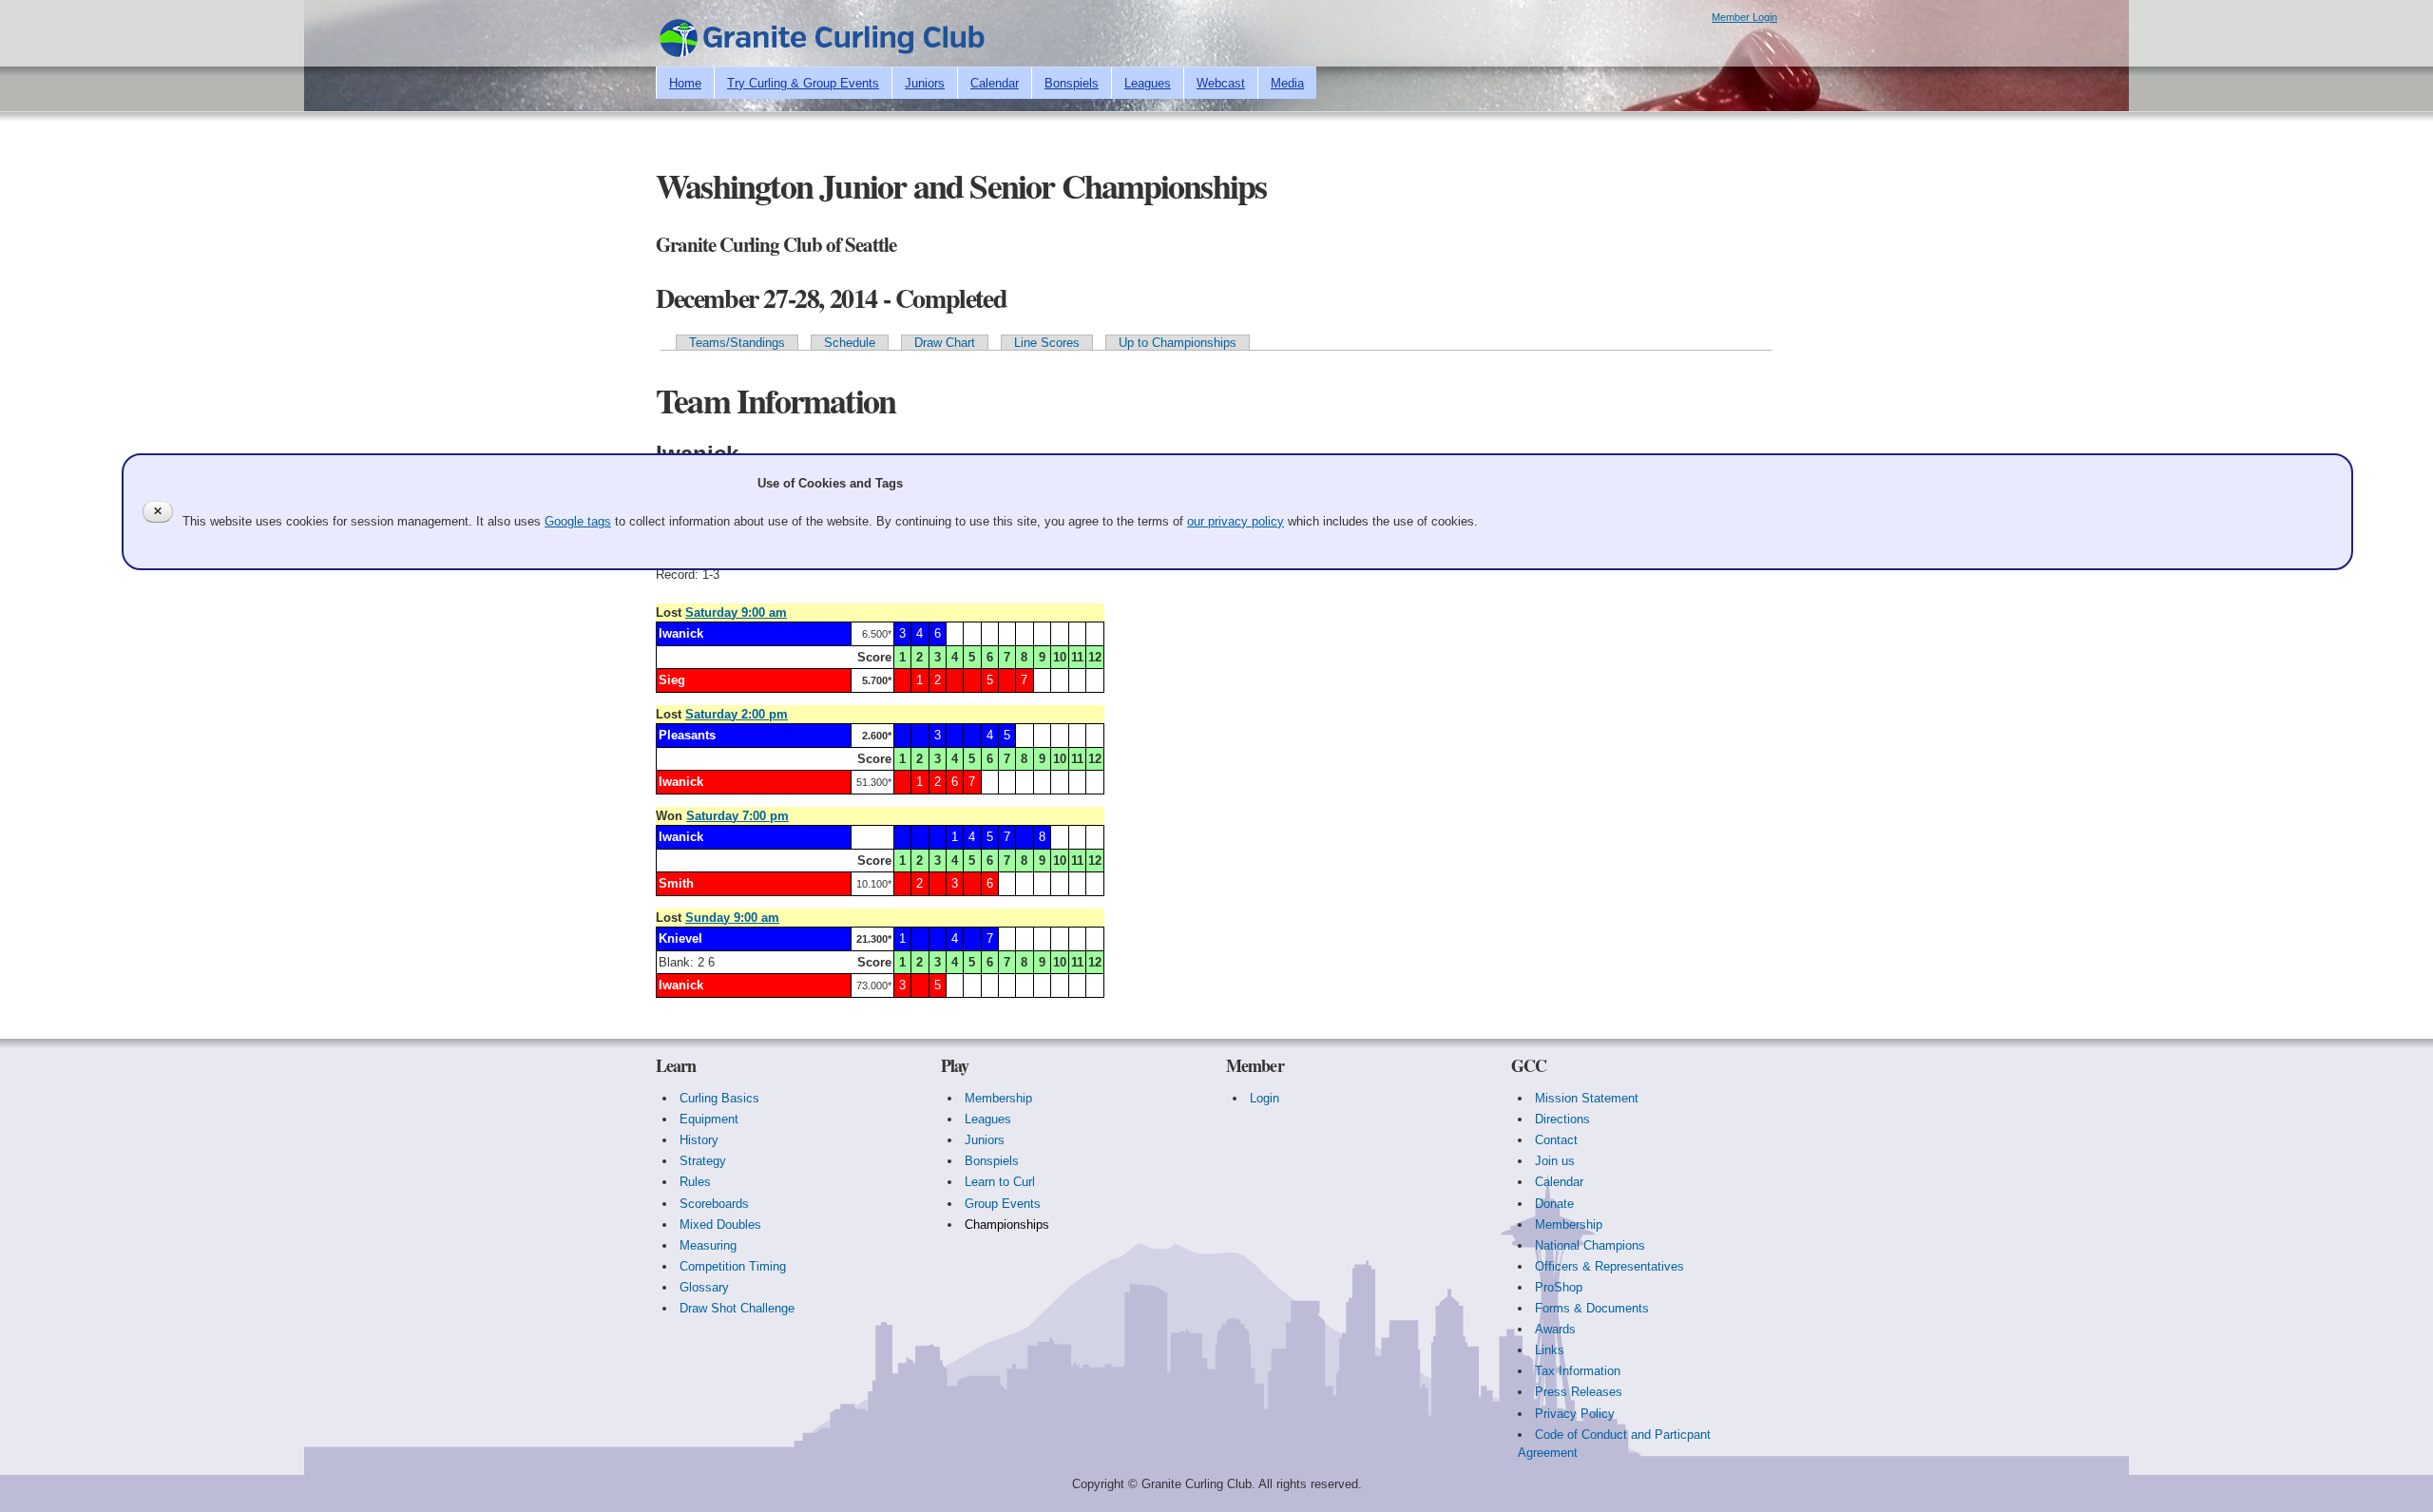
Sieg (672, 680)
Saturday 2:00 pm (737, 714)
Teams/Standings (737, 343)
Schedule (850, 343)
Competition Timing (733, 1266)
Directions (1562, 1119)
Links (1550, 1350)
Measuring (708, 1245)
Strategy (703, 1161)
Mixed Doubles (720, 1225)
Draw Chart (945, 343)
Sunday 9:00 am (732, 918)
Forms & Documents (1592, 1308)
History (699, 1140)
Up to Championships (1178, 343)
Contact (1556, 1140)
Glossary (704, 1287)
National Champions (1590, 1245)
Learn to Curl (1000, 1182)
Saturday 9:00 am (736, 612)
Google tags (578, 521)
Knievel (680, 938)
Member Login (1744, 17)
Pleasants (687, 735)
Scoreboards (714, 1204)
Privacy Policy (1575, 1414)
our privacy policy (1236, 521)
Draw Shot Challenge (737, 1308)
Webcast (1221, 83)
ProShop (1559, 1287)
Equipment (709, 1119)
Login (1264, 1098)
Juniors (925, 83)
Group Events (1003, 1204)
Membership (998, 1098)
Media (1287, 83)
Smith (676, 883)
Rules (695, 1182)
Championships (1007, 1225)
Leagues (1148, 83)
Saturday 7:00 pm (738, 816)
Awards (1555, 1329)
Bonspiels (1072, 83)
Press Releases (1579, 1392)
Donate (1554, 1204)
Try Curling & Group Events (803, 83)
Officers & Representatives (1609, 1266)
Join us (1555, 1161)
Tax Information (1578, 1371)
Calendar (995, 83)
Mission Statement (1587, 1098)
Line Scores (1047, 343)
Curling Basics (719, 1098)
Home (685, 83)
